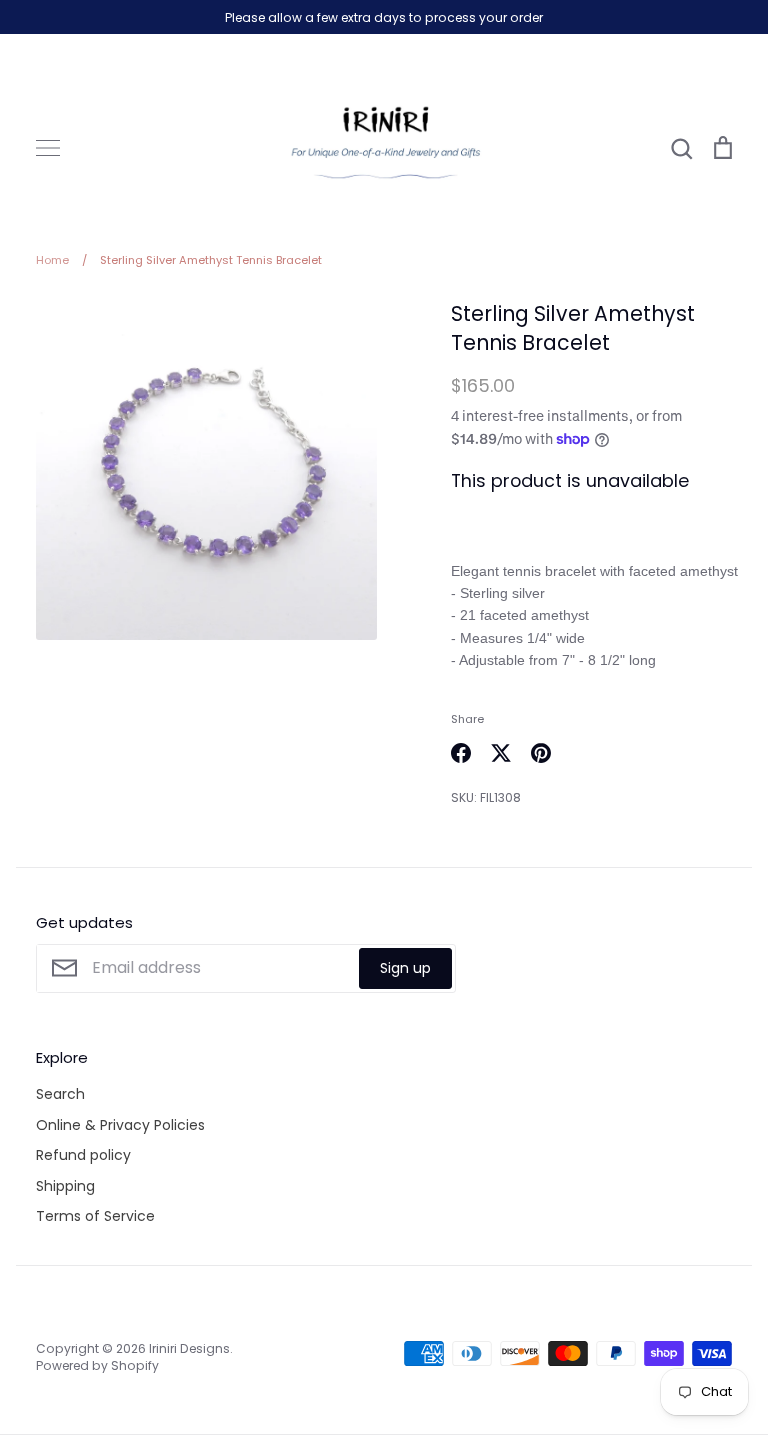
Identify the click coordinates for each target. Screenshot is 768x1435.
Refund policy (83, 1155)
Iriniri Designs (189, 1348)
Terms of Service (95, 1216)
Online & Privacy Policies (120, 1125)
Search (60, 1094)
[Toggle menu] (48, 148)
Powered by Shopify (97, 1365)
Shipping (65, 1186)
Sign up (405, 968)
